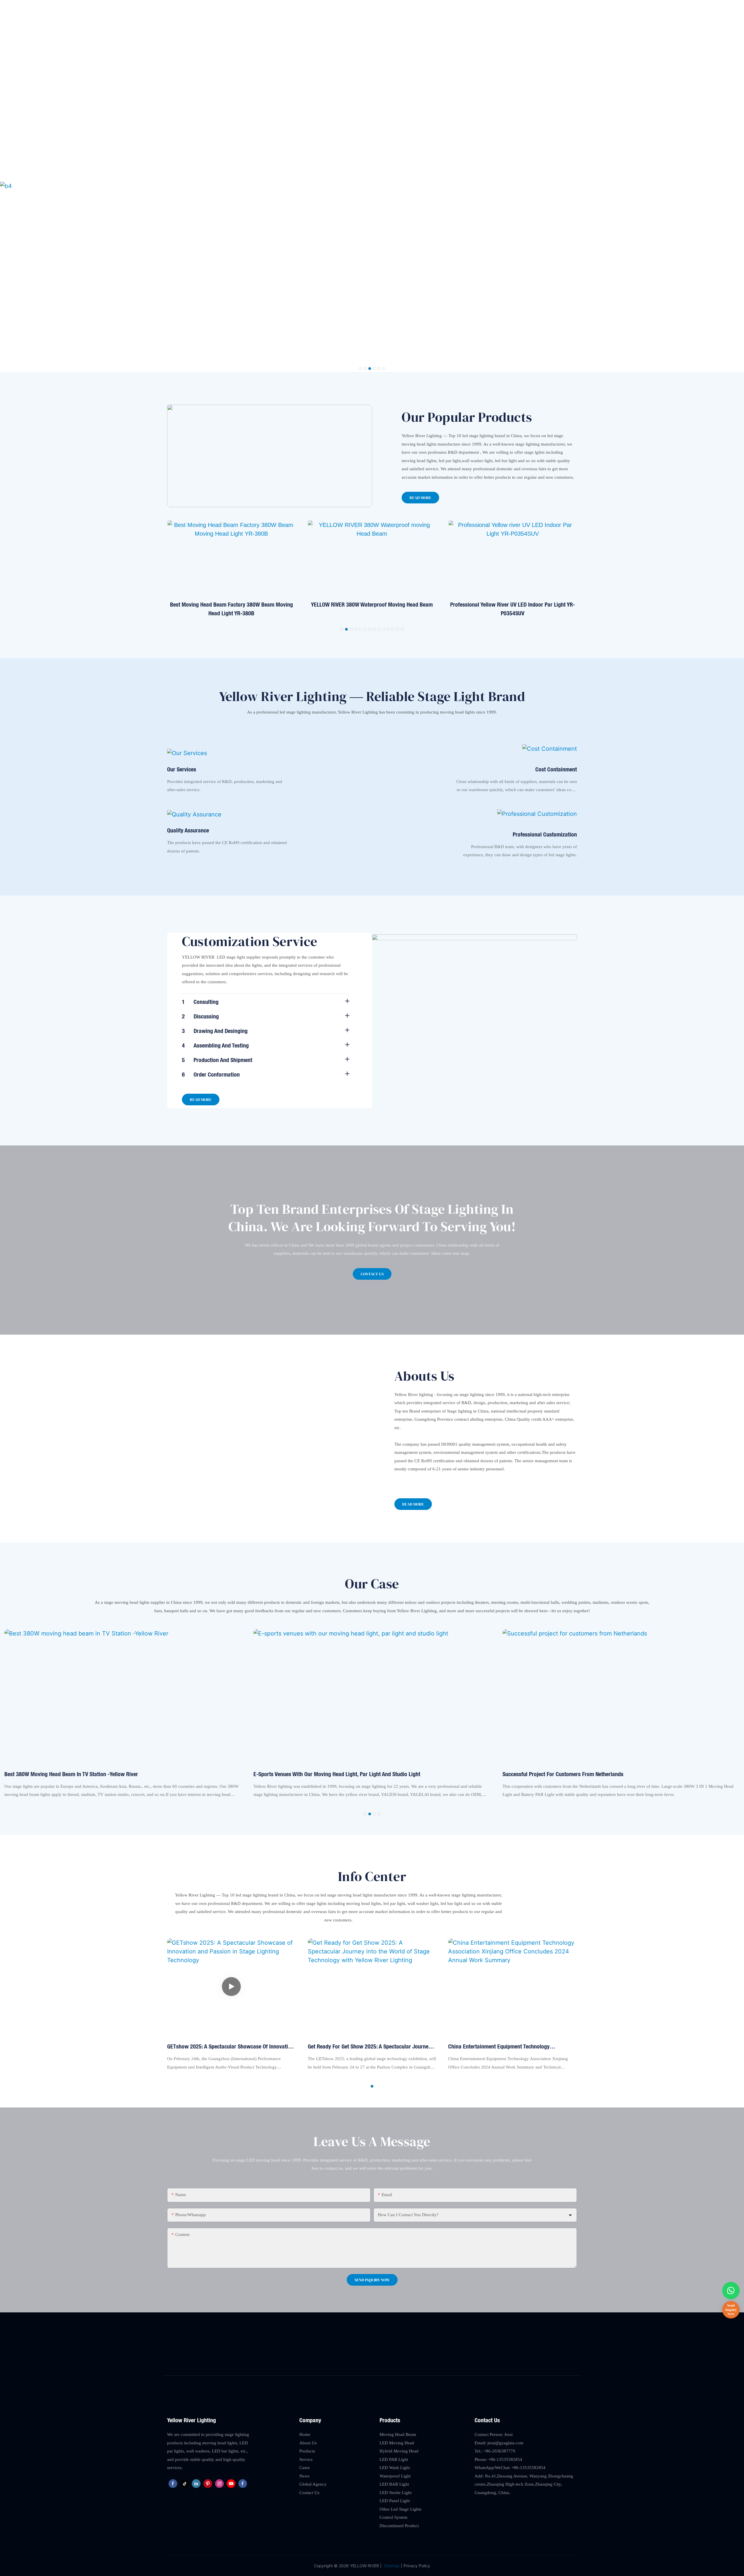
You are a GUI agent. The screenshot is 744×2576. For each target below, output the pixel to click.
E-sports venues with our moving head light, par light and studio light (88, 1774)
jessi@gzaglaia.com (518, 8)
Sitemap (391, 2566)
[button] (360, 369)
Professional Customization (545, 834)
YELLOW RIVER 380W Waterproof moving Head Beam (231, 604)
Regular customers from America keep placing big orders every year (583, 1774)
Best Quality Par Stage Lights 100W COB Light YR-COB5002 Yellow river (513, 609)
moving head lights (419, 444)
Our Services (182, 769)
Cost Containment (556, 769)
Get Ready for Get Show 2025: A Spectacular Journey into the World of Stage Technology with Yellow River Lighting (369, 2047)
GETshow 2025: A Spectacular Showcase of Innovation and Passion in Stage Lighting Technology (230, 2047)
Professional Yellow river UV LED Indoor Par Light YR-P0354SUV (372, 609)
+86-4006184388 (561, 8)
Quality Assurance (188, 830)
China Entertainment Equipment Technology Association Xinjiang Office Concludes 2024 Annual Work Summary (508, 2047)
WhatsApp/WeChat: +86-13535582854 (510, 2468)
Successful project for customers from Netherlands (314, 1774)
